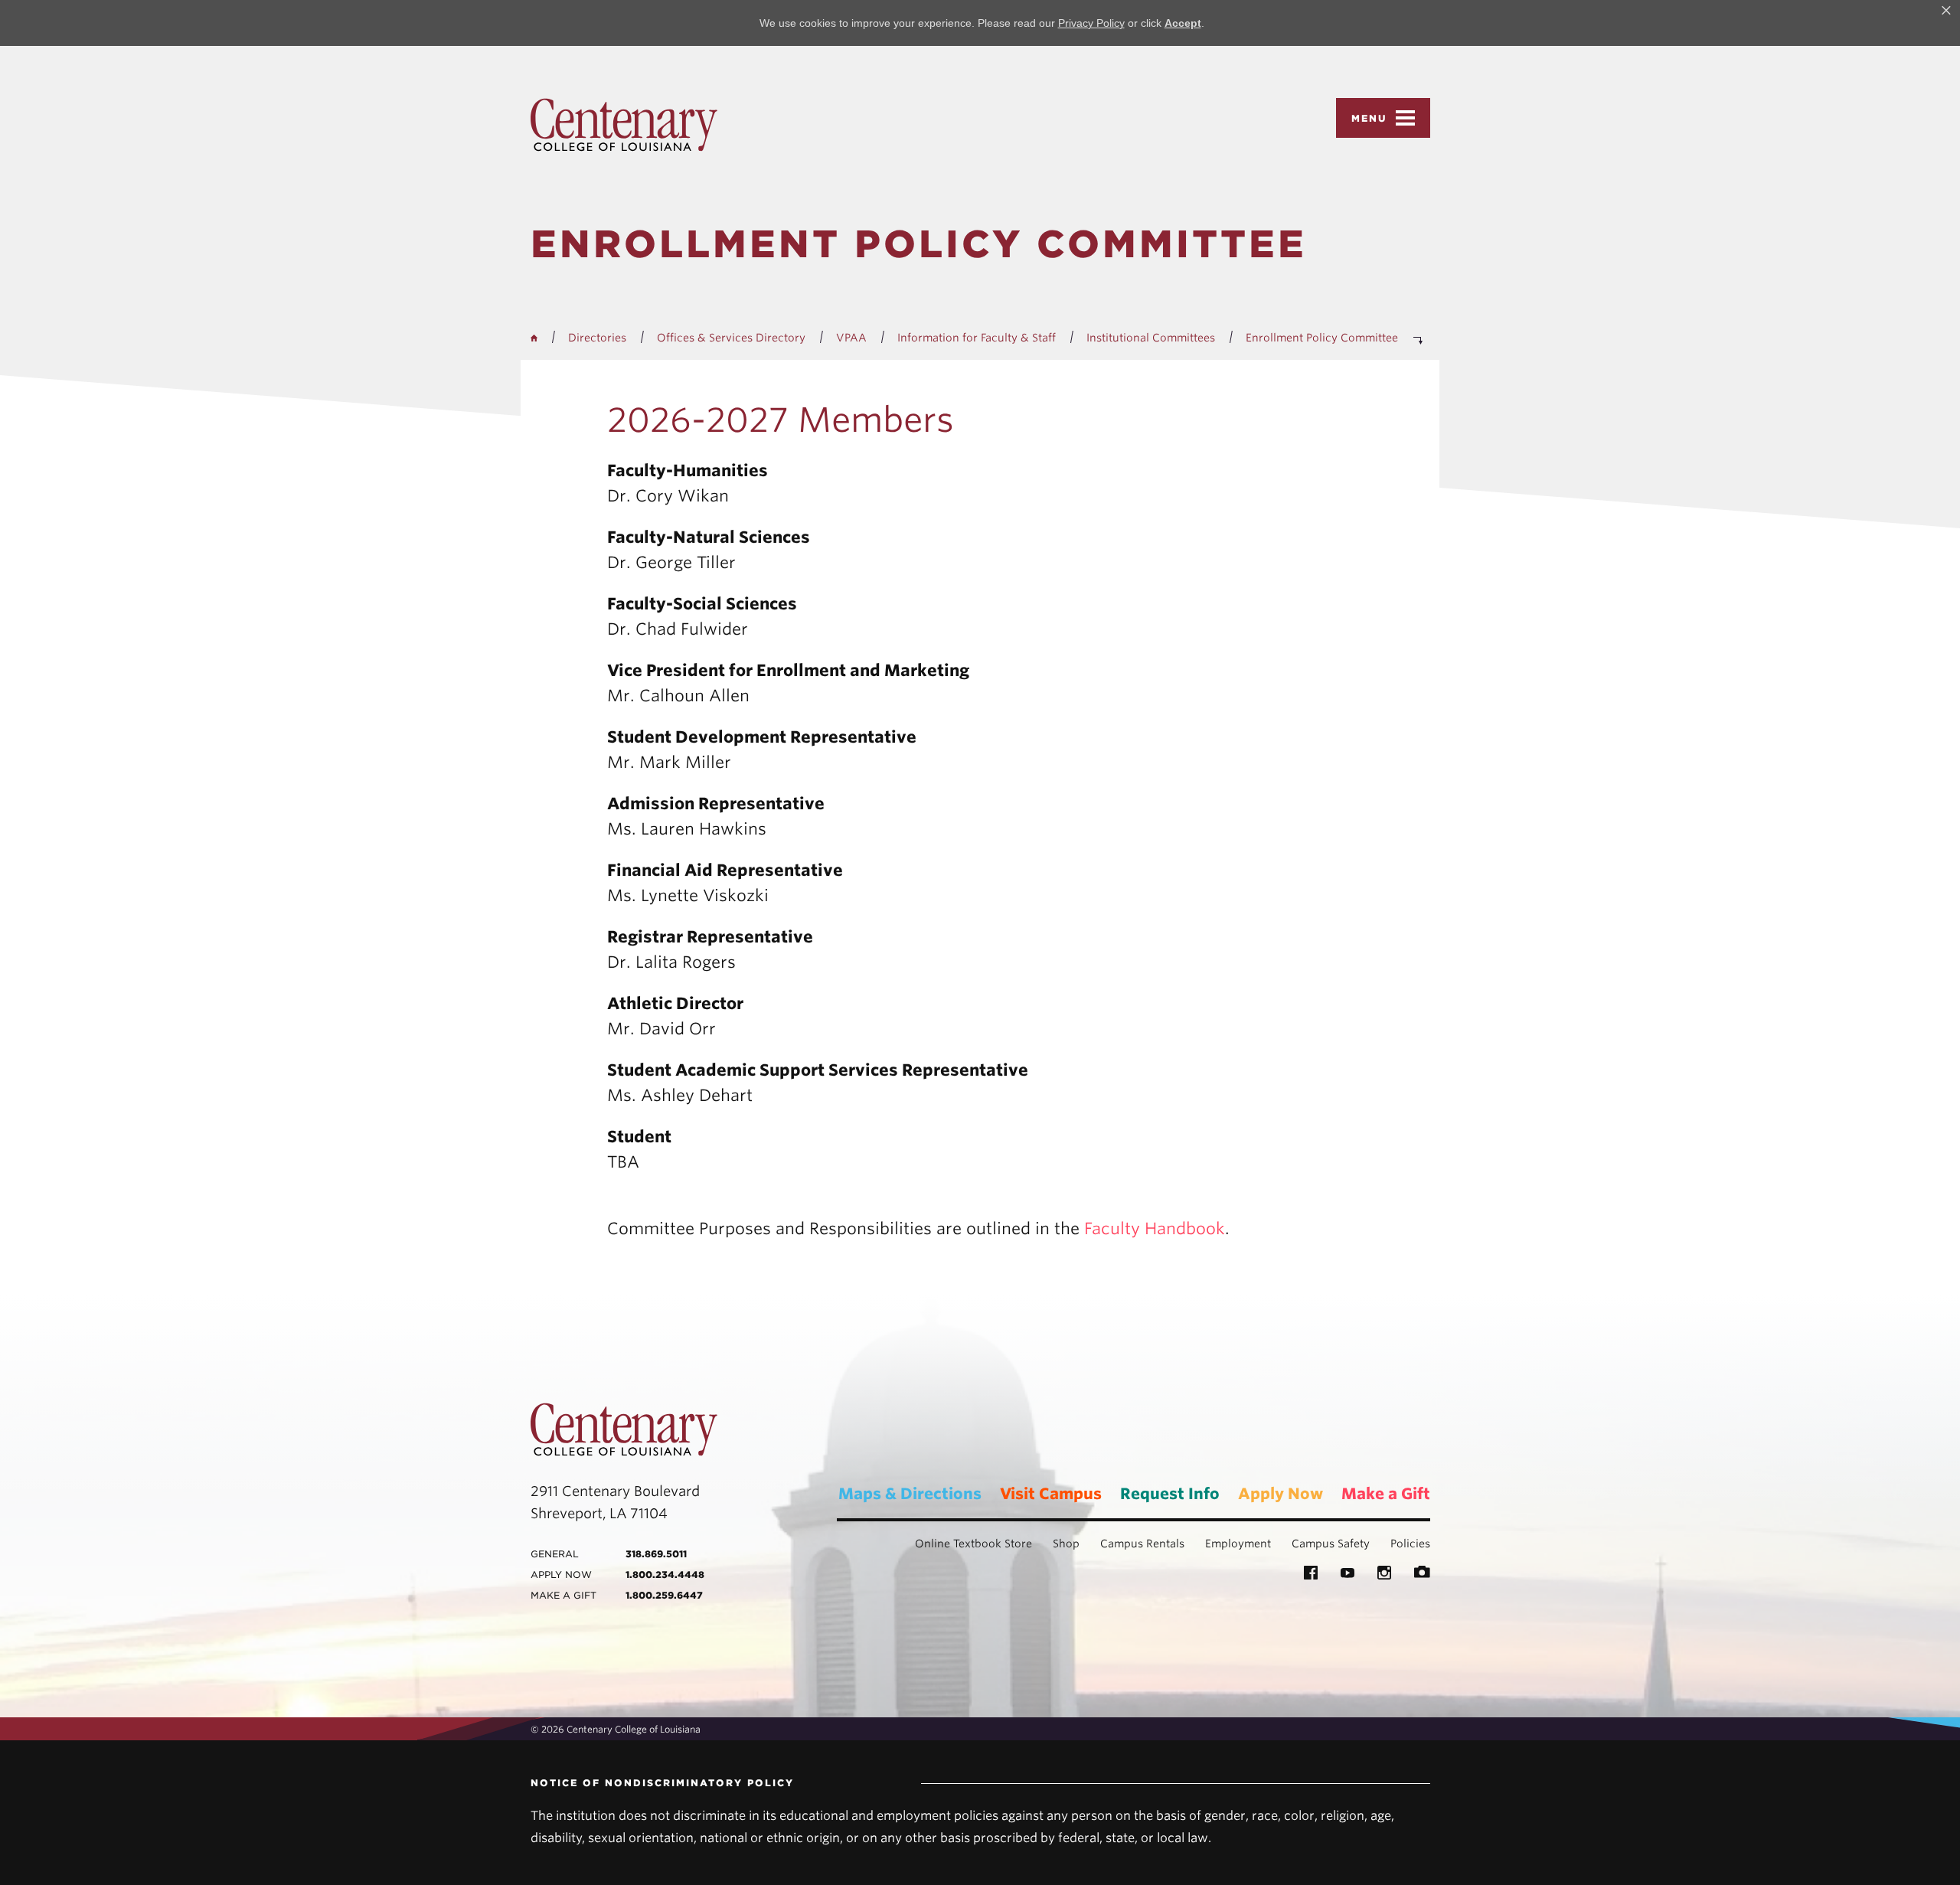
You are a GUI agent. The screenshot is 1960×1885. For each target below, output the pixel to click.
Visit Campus (1051, 1494)
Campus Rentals (1142, 1544)
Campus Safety (1331, 1544)
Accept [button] (1183, 23)
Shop (1066, 1544)
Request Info (1170, 1494)
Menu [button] (1369, 118)
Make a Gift (1386, 1494)
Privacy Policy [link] (1091, 23)
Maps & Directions (910, 1494)
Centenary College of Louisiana (624, 125)
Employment (1238, 1544)
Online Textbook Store (973, 1544)
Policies (1410, 1544)
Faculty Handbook (1155, 1228)
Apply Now (1281, 1494)
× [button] (1946, 11)
